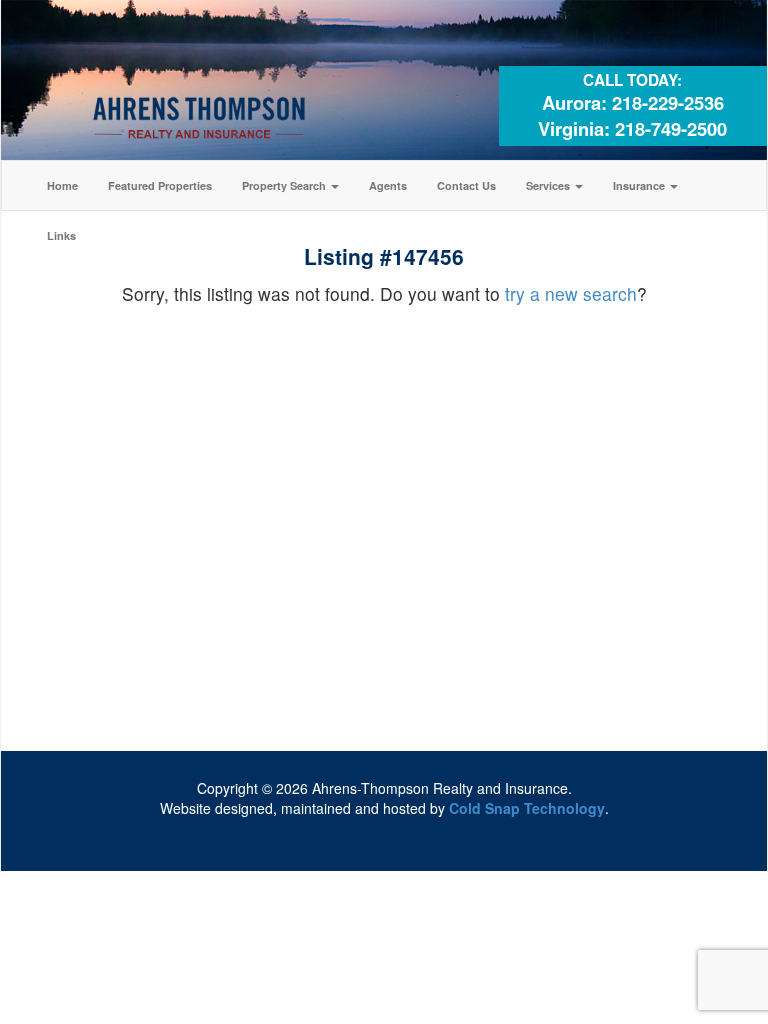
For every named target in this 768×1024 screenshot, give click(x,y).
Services (549, 185)
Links (61, 235)
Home (62, 185)
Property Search (285, 185)
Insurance (640, 185)
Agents (388, 185)
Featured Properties (160, 185)
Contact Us (466, 185)
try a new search (571, 293)
